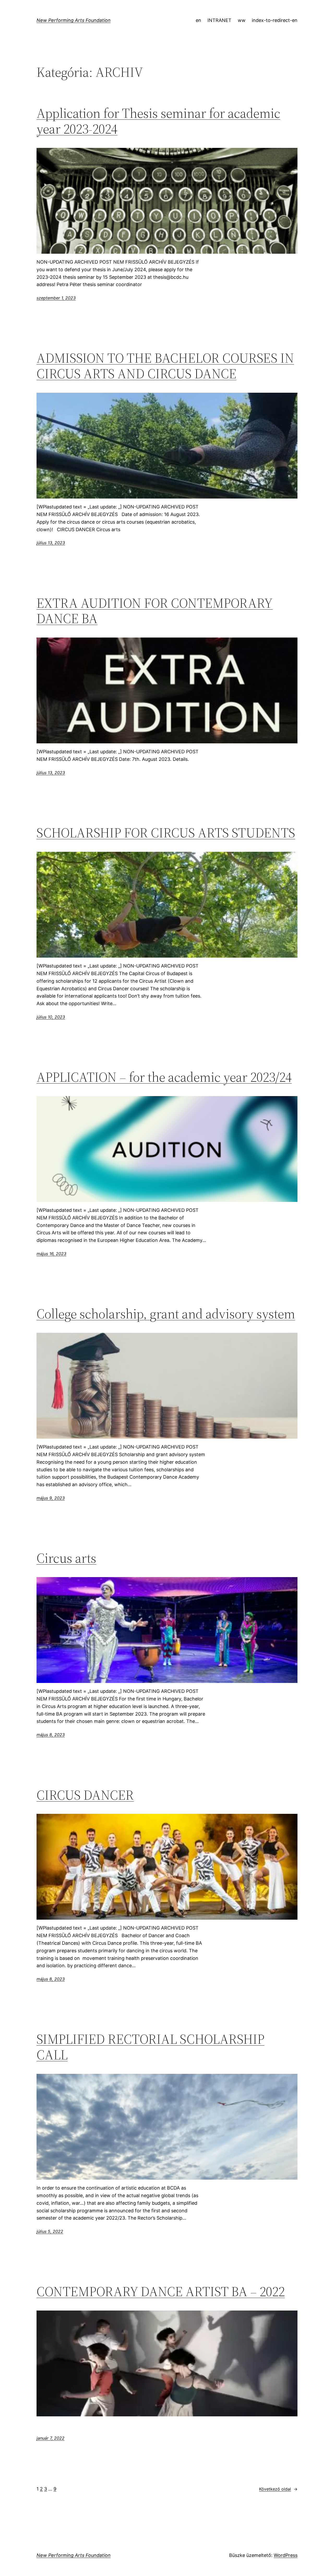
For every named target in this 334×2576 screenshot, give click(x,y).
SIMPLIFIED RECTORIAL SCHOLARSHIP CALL (150, 2047)
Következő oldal (278, 2489)
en (198, 20)
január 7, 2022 (50, 2438)
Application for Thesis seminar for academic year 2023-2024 (158, 121)
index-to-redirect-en (275, 20)
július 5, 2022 (50, 2231)
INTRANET (219, 20)
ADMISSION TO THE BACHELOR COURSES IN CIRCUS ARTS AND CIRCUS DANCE (165, 366)
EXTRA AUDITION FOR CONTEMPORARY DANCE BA (155, 611)
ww (242, 20)
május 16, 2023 (51, 1254)
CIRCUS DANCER (85, 1795)
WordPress (286, 2555)
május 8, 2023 (51, 1735)
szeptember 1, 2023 (56, 298)
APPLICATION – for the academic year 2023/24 (164, 1077)
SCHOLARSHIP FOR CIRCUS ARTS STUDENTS (166, 833)
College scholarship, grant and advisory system (166, 1314)
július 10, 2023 (51, 1017)
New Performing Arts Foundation (74, 20)
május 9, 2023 (51, 1498)
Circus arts (66, 1558)
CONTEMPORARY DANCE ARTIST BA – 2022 (161, 2291)
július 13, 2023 (51, 543)
